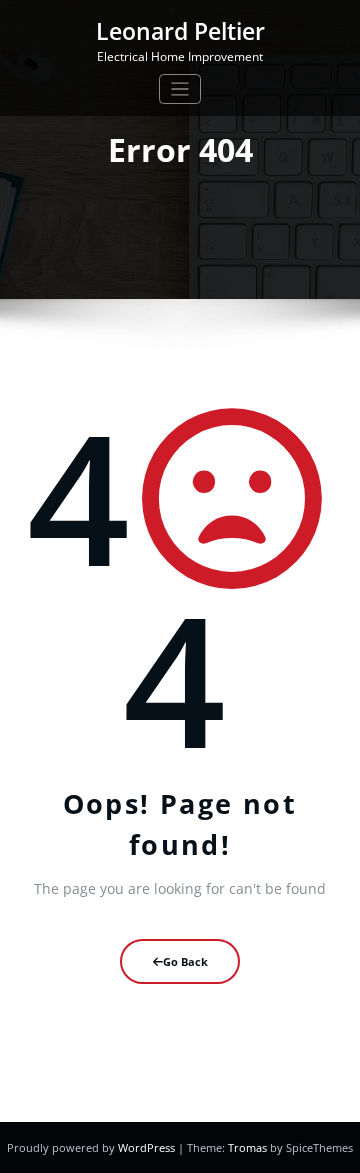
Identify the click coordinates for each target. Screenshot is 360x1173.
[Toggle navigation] (180, 89)
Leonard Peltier (180, 31)
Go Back (185, 961)
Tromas (247, 1147)
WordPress (148, 1147)
